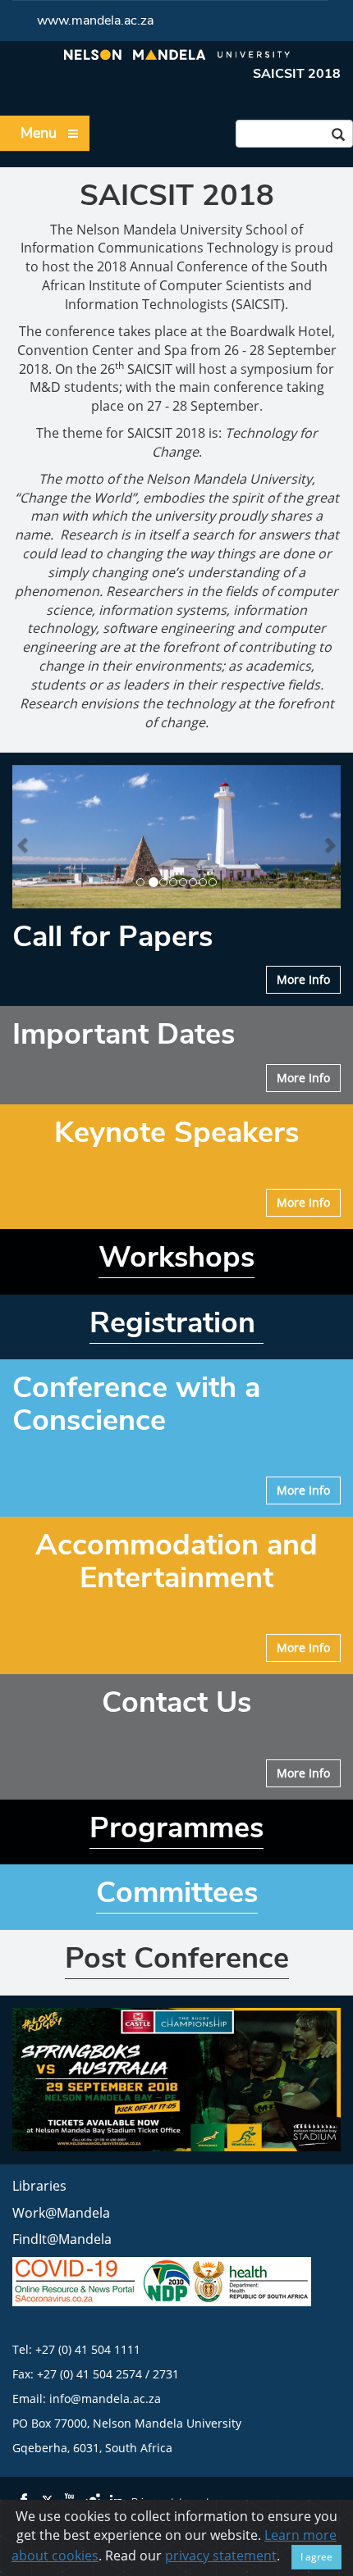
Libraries (39, 2186)
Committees (177, 1893)
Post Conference (177, 1958)
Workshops (176, 1257)
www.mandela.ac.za (95, 20)
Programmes (176, 1828)
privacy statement (221, 2556)
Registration (176, 1323)
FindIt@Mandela (62, 2239)
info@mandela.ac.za (105, 2399)
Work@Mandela (61, 2213)
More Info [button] (303, 979)
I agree (316, 2557)
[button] (24, 837)
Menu (39, 133)
